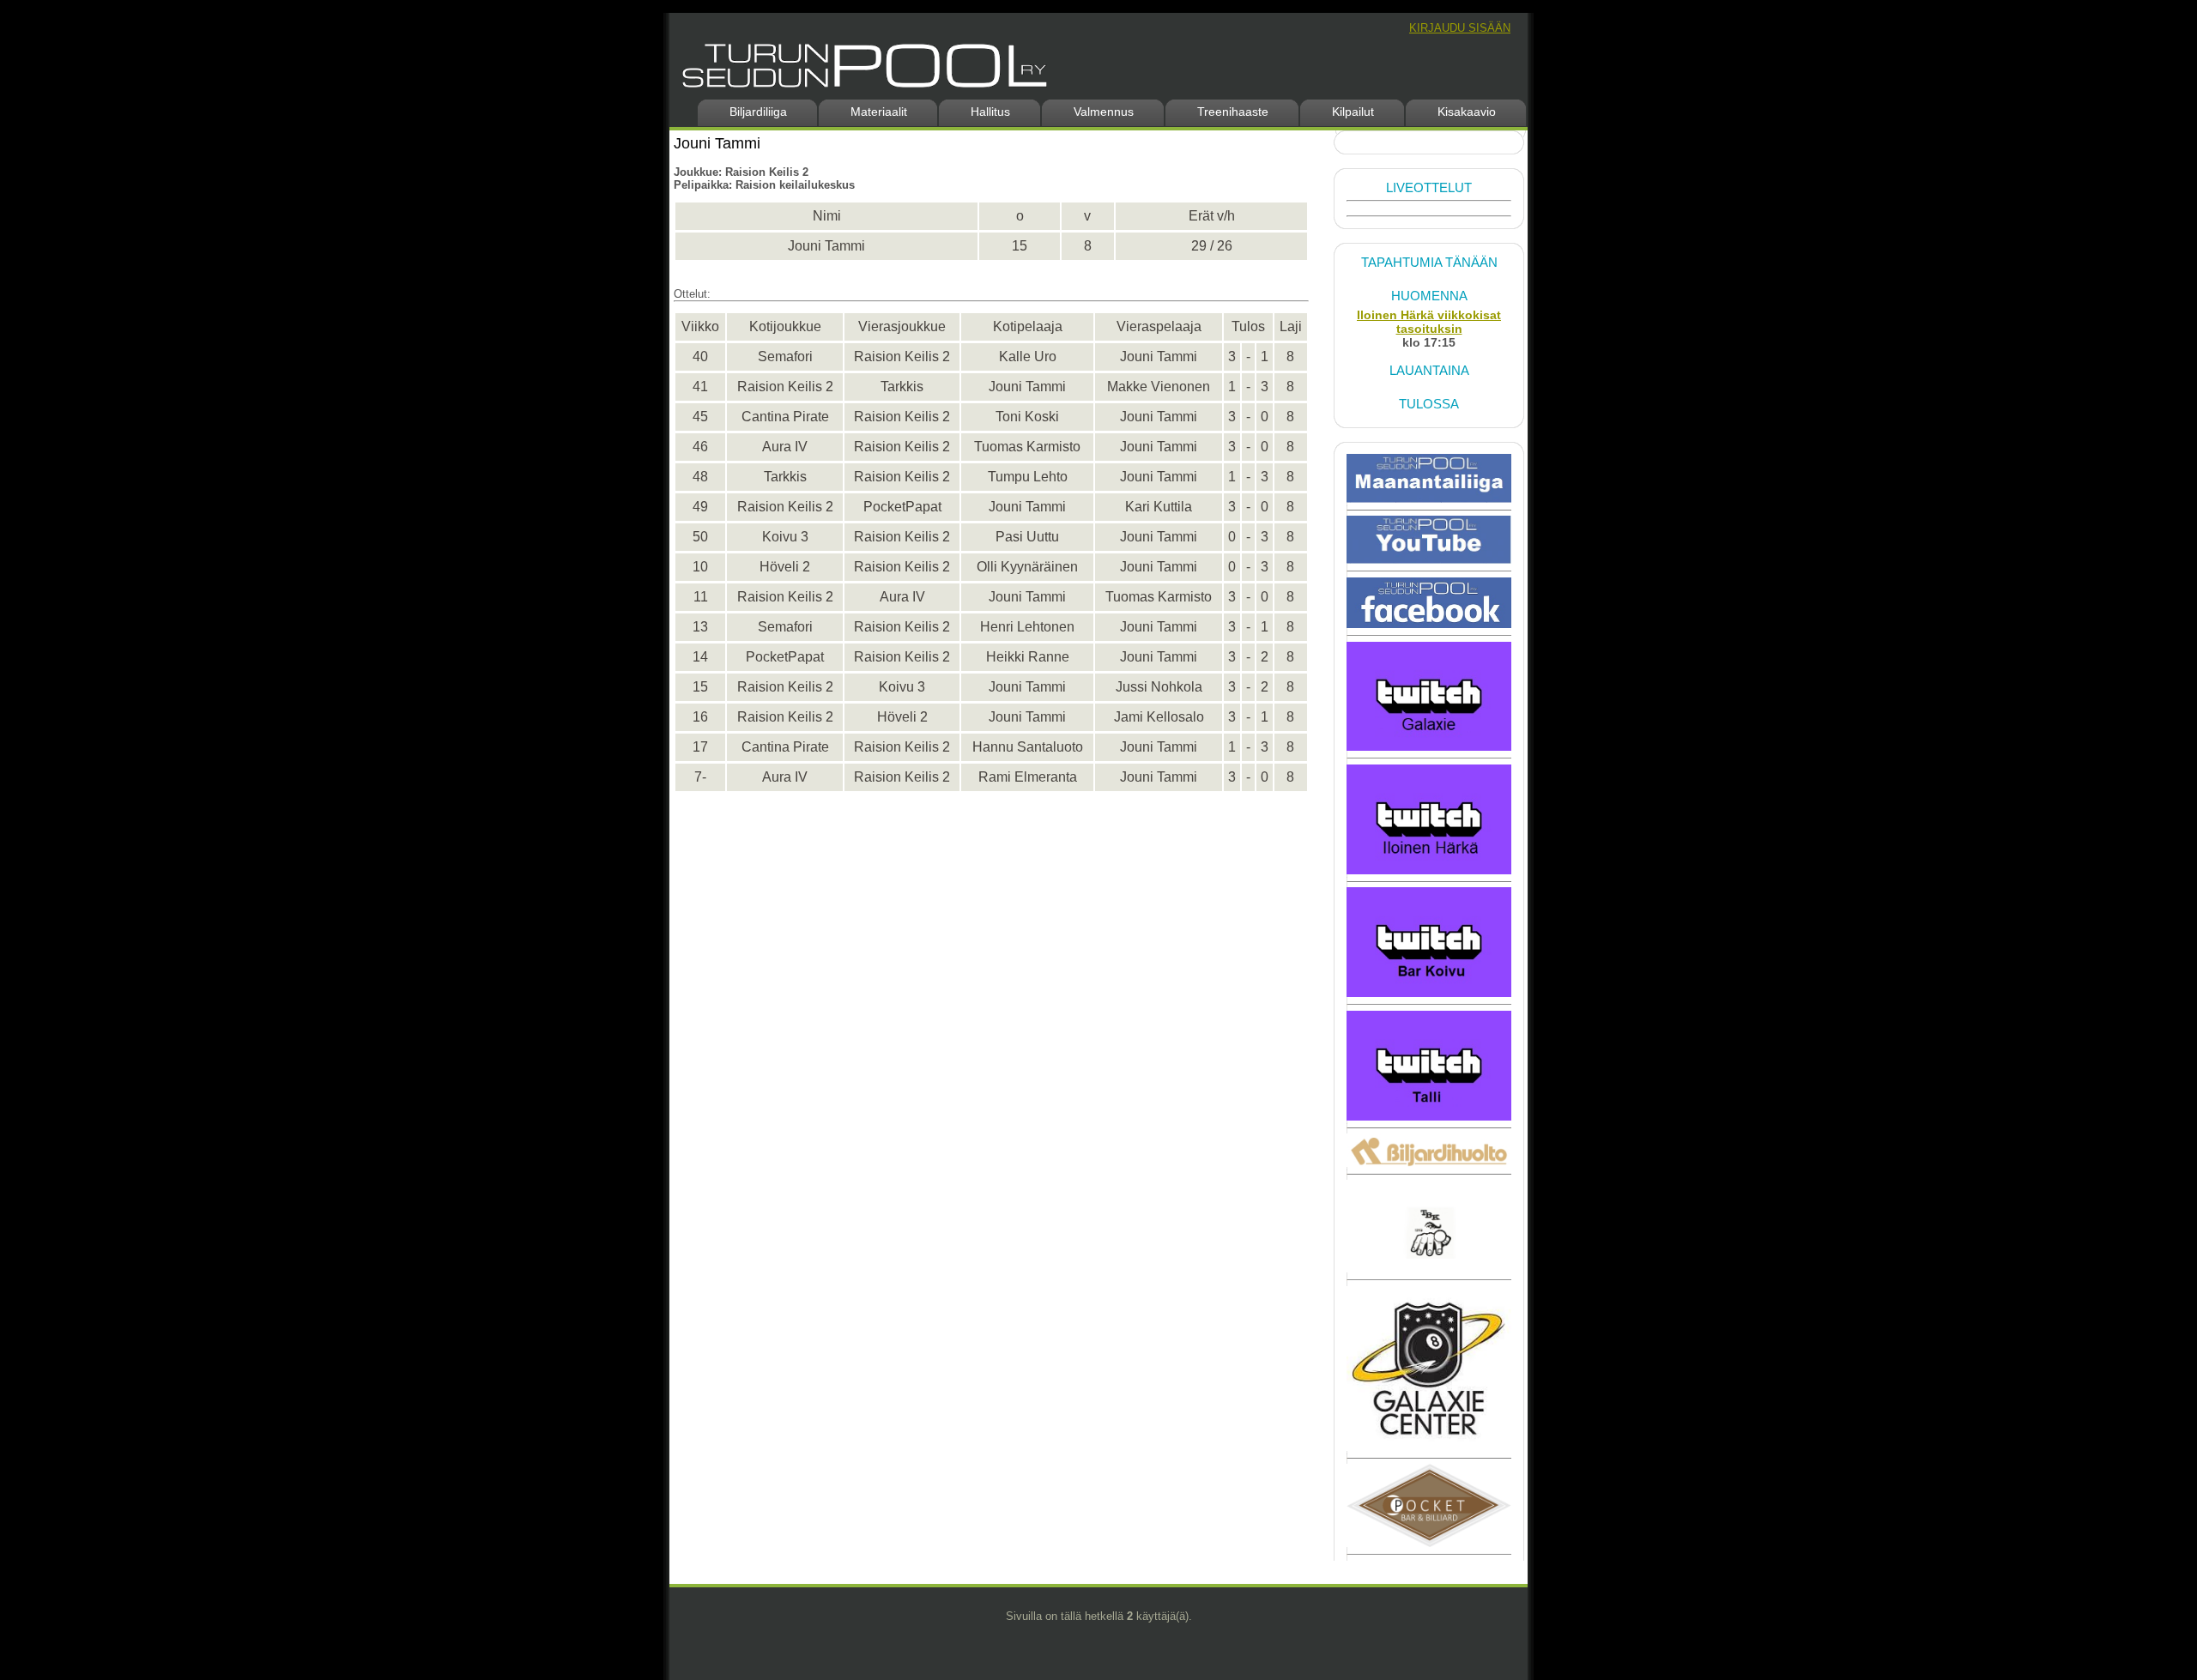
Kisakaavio (1467, 112)
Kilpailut (1353, 112)
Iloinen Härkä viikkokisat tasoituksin (1429, 322)
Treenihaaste (1233, 112)
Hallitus (990, 112)
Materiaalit (879, 112)
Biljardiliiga (758, 112)
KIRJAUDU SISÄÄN (1460, 28)
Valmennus (1104, 112)
